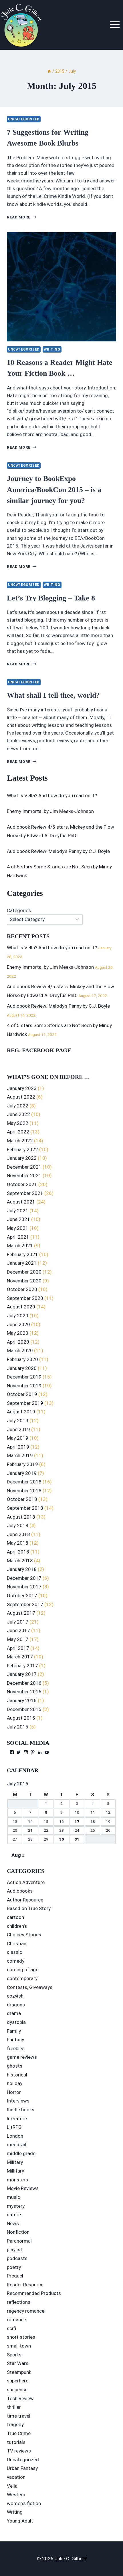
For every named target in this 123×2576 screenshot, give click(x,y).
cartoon (15, 1917)
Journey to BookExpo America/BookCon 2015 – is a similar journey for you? (54, 490)
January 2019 (22, 1473)
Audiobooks (20, 1891)
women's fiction (24, 2503)
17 (77, 1821)
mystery (16, 2206)
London (15, 2136)
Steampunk (19, 2372)
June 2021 (18, 1219)
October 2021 (22, 1184)
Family (14, 2031)
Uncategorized (24, 119)
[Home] (49, 71)
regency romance (26, 2311)
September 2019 (25, 1403)
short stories (21, 2337)
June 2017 (18, 1630)
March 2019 (20, 1455)
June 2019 (18, 1429)
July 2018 (18, 1525)
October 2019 (22, 1394)
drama (14, 2013)
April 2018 (18, 1552)
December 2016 (24, 1683)
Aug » (18, 1855)
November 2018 (24, 1491)
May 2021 (18, 1228)
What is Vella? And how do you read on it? (52, 795)
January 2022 (22, 1158)
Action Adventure (26, 1882)
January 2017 (22, 1674)
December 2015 (24, 1709)
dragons (16, 2005)
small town (19, 2346)
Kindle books (21, 2110)
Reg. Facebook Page (39, 1050)
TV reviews (19, 2451)
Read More (22, 217)
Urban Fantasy (22, 2468)
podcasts (17, 2258)
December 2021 (24, 1167)
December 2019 (24, 1377)
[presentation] (61, 287)
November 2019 (24, 1386)
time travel (19, 2416)
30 (61, 1839)
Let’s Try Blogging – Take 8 (51, 598)
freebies (16, 2048)
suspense (17, 2390)
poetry (14, 2267)
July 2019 (18, 1421)
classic (14, 1952)
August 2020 (21, 1307)
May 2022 (18, 1123)
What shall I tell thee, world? (53, 695)
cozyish (15, 1996)
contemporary (22, 1978)
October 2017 (22, 1596)
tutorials (16, 2442)
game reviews (22, 2057)
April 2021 (18, 1237)
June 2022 (18, 1114)
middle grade (21, 2153)
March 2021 (20, 1246)
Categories (19, 910)
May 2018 (18, 1543)
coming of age (23, 1970)
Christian (17, 1944)
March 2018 (20, 1561)
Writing (52, 349)
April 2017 (18, 1648)
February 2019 (22, 1464)
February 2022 (22, 1149)
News (13, 2223)
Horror (14, 2092)
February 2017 (22, 1666)
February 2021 (22, 1254)
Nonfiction (18, 2232)
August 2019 (21, 1412)
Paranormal (19, 2241)
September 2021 (25, 1193)
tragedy (15, 2424)
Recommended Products (34, 2293)
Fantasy (15, 2040)
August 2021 (21, 1202)
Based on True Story (29, 1908)
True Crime (19, 2433)
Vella (12, 2486)
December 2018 (24, 1482)
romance (16, 2320)
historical (17, 2075)
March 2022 (20, 1141)
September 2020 (25, 1298)
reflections (19, 2302)
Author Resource (25, 1900)
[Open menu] (115, 25)
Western (16, 2495)
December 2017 (24, 1578)
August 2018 (21, 1517)
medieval (17, 2145)
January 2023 (22, 1088)
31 (77, 1839)
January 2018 (22, 1569)
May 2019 (18, 1438)
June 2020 (18, 1324)
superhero (18, 2381)
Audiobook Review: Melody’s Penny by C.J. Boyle (58, 851)
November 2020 (24, 1281)
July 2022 (18, 1106)
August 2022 (21, 1097)
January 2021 (22, 1263)
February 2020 (22, 1359)
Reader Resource (25, 2285)
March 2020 (20, 1350)
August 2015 (21, 1718)
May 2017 (18, 1639)
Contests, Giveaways (30, 1987)
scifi (11, 2328)
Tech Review (20, 2398)
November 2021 (24, 1175)
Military (15, 2162)
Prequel (15, 2276)
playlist (15, 2249)
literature (17, 2119)
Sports (14, 2355)
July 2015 (18, 1727)
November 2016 (24, 1692)
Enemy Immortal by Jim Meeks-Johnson (50, 811)
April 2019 (18, 1447)
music (13, 2197)
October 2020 (22, 1289)
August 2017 (21, 1613)
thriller (14, 2407)
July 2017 (18, 1622)
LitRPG (14, 2127)
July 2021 (18, 1211)
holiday (15, 2083)
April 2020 (18, 1342)
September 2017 (25, 1604)
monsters (17, 2180)
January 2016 (22, 1700)
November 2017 (24, 1587)
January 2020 (22, 1368)
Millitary (15, 2171)
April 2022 (18, 1132)
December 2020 (24, 1272)
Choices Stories (24, 1935)
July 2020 (18, 1316)
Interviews (18, 2101)
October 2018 (22, 1499)
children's (17, 1926)
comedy (16, 1961)
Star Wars (18, 2363)
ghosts (15, 2066)
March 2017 (20, 1657)
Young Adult (20, 2521)
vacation (16, 2477)
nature (14, 2215)
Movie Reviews (23, 2188)
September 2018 (25, 1508)
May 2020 (18, 1333)
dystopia (16, 2022)
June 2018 (18, 1534)
